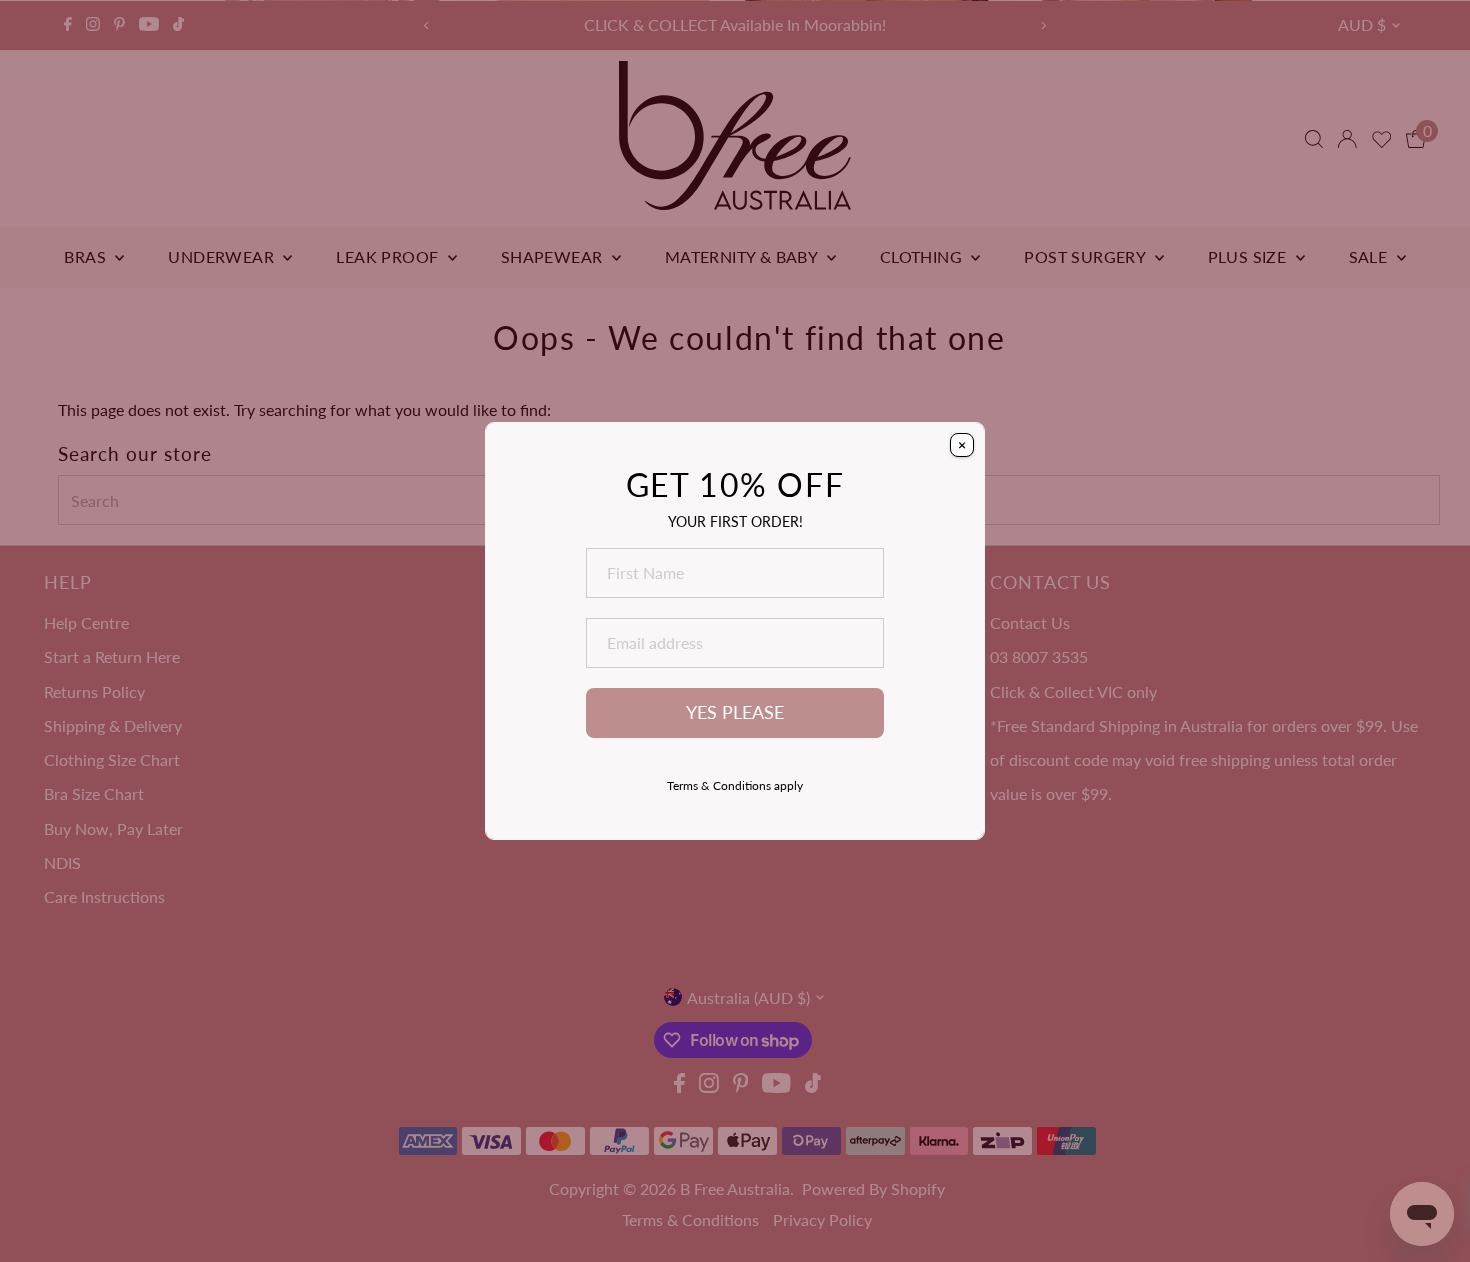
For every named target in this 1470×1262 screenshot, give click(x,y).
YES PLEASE (735, 712)
